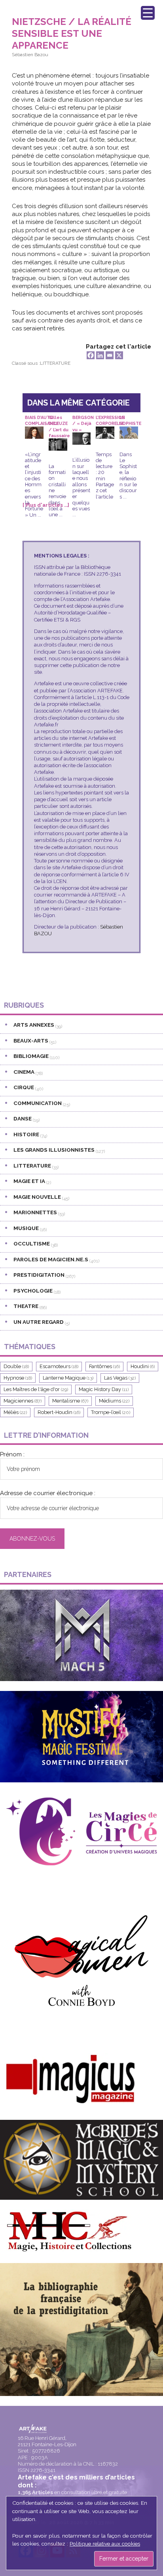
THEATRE (26, 1306)
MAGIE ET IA (29, 1181)
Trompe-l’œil (111, 1412)
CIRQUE (24, 1087)
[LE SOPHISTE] (129, 432)
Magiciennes (23, 1401)
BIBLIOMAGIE (31, 1056)
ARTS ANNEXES (34, 1025)
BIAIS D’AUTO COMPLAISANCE (42, 421)
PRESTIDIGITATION (39, 1275)
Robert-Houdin (59, 1412)
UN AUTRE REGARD (39, 1322)
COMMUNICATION (38, 1103)
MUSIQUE (26, 1228)
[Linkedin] (100, 355)
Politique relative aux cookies (105, 2544)
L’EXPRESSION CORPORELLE (110, 421)
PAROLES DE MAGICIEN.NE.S (51, 1259)
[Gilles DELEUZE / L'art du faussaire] (58, 444)
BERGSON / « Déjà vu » (83, 421)
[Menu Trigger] (148, 13)
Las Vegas (120, 1378)
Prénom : (12, 1454)
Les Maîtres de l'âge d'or (36, 1389)
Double (16, 1366)
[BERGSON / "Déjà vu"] (82, 438)
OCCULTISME (32, 1243)
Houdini (143, 1366)
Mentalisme (70, 1401)
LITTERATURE (55, 363)
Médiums (114, 1401)
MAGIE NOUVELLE (37, 1197)
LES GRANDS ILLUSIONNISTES (54, 1150)
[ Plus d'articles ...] (46, 505)
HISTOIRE (26, 1134)
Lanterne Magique (68, 1378)
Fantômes (104, 1366)
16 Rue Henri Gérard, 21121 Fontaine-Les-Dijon (47, 2441)
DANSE (23, 1118)
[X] (119, 355)
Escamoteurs (59, 1366)
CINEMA (24, 1072)
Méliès (15, 1412)
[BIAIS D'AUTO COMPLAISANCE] (34, 432)
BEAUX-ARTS (31, 1041)
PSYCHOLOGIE (33, 1291)
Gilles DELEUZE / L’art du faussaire (59, 421)
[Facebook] (91, 355)
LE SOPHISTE (130, 421)
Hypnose (18, 1378)
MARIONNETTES (35, 1212)
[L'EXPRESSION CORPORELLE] (105, 432)
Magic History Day (104, 1389)
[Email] (110, 355)
